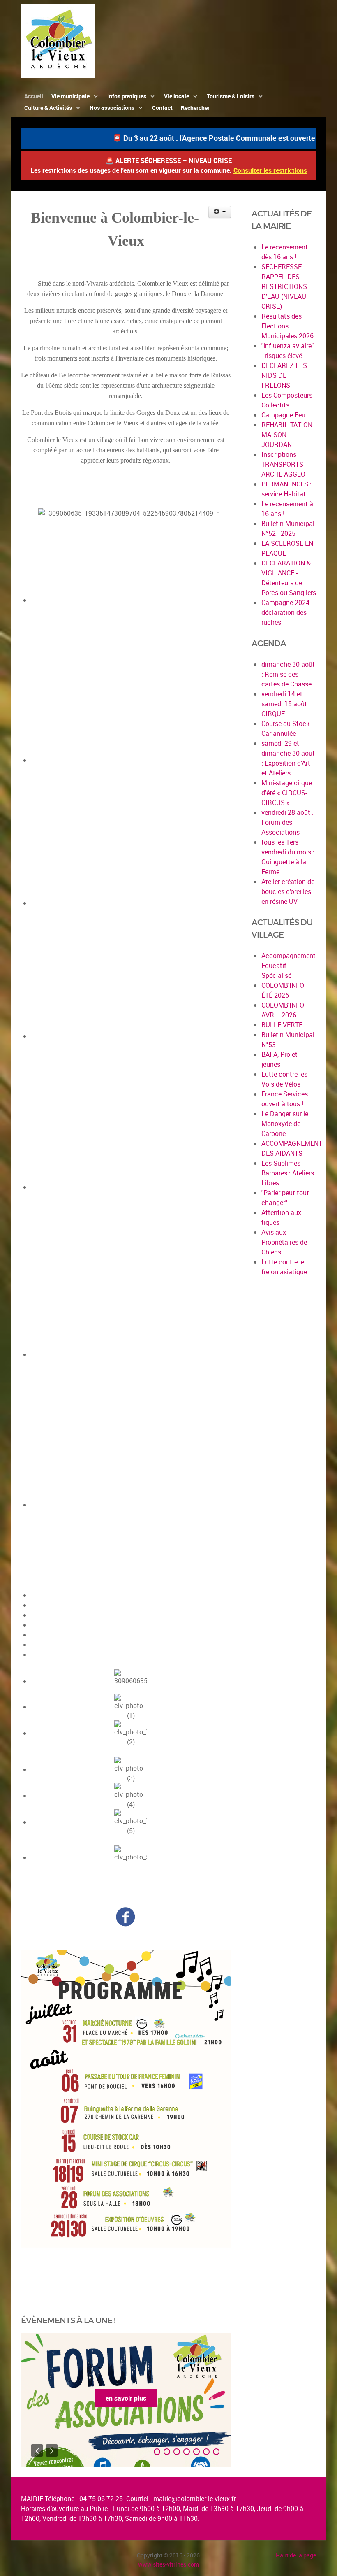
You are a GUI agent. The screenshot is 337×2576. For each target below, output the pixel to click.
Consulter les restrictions (270, 170)
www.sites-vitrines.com (168, 2564)
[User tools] (220, 212)
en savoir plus (126, 2398)
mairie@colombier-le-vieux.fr (195, 2499)
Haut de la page (296, 2555)
